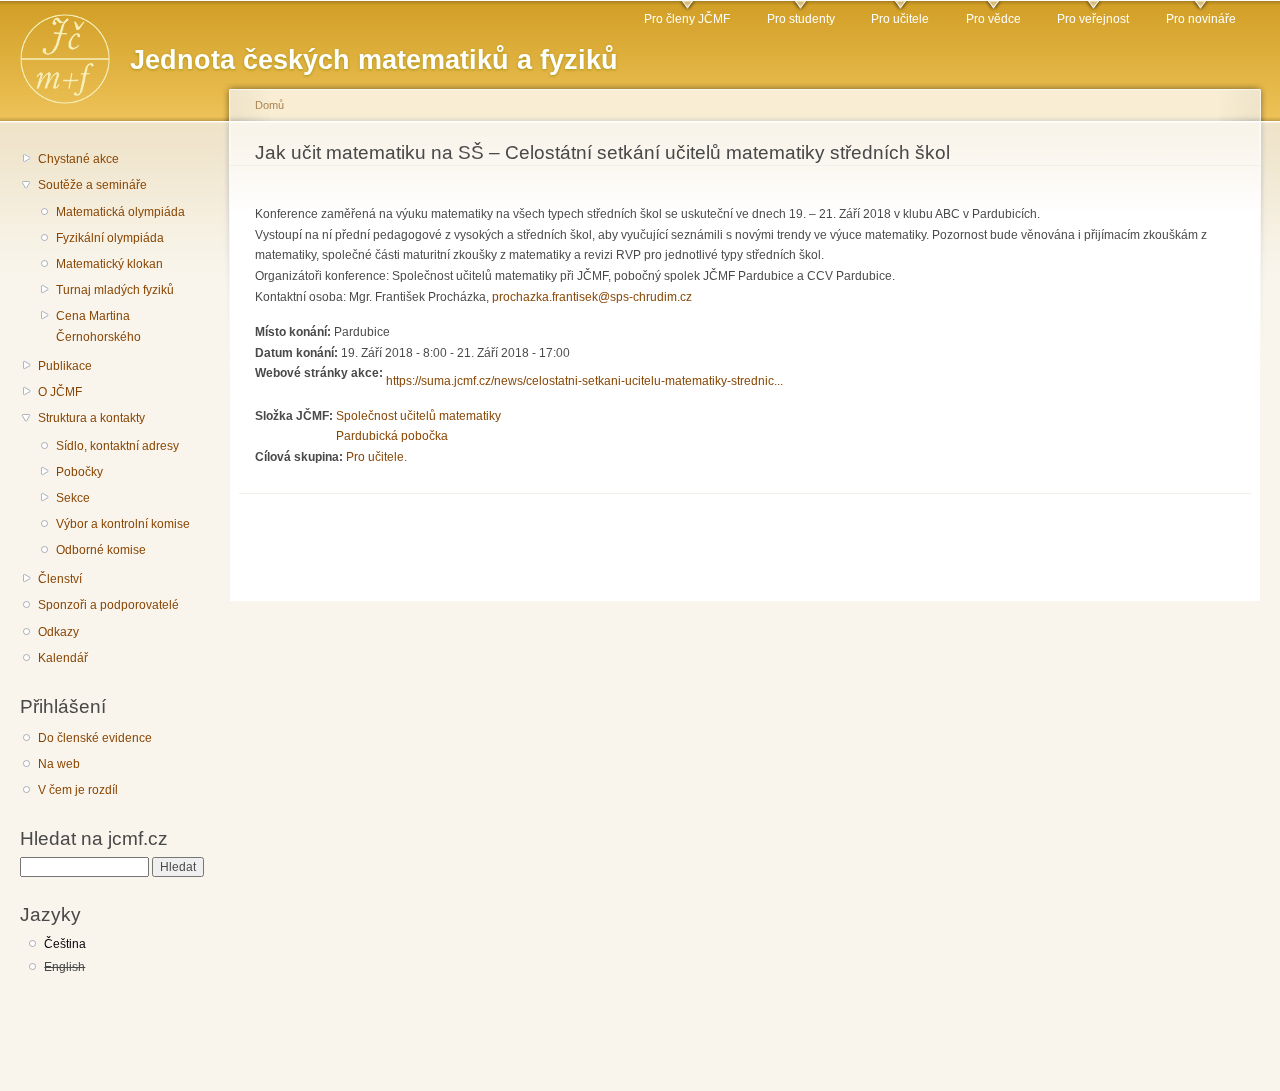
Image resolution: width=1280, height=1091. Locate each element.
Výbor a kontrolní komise (123, 524)
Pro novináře (1201, 19)
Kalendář (63, 658)
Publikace (65, 366)
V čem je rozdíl (78, 790)
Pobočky (79, 472)
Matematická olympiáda (120, 212)
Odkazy (58, 632)
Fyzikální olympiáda (110, 238)
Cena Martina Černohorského (98, 326)
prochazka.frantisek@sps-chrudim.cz (592, 297)
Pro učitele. (376, 457)
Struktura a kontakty (91, 418)
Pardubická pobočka (392, 436)
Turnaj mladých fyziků (115, 290)
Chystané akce (78, 159)
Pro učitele (900, 19)
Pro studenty (801, 19)
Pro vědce (993, 19)
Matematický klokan (109, 264)
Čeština (65, 944)
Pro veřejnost (1093, 19)
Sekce (73, 498)
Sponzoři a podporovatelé (108, 605)
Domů (269, 105)
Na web (59, 764)
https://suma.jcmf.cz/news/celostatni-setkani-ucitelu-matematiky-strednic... (584, 381)
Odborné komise (101, 550)
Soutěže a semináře (92, 185)
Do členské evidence (95, 738)
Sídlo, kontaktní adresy (117, 446)
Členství (60, 579)
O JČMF (60, 392)
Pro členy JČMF (687, 19)
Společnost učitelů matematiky (418, 416)
